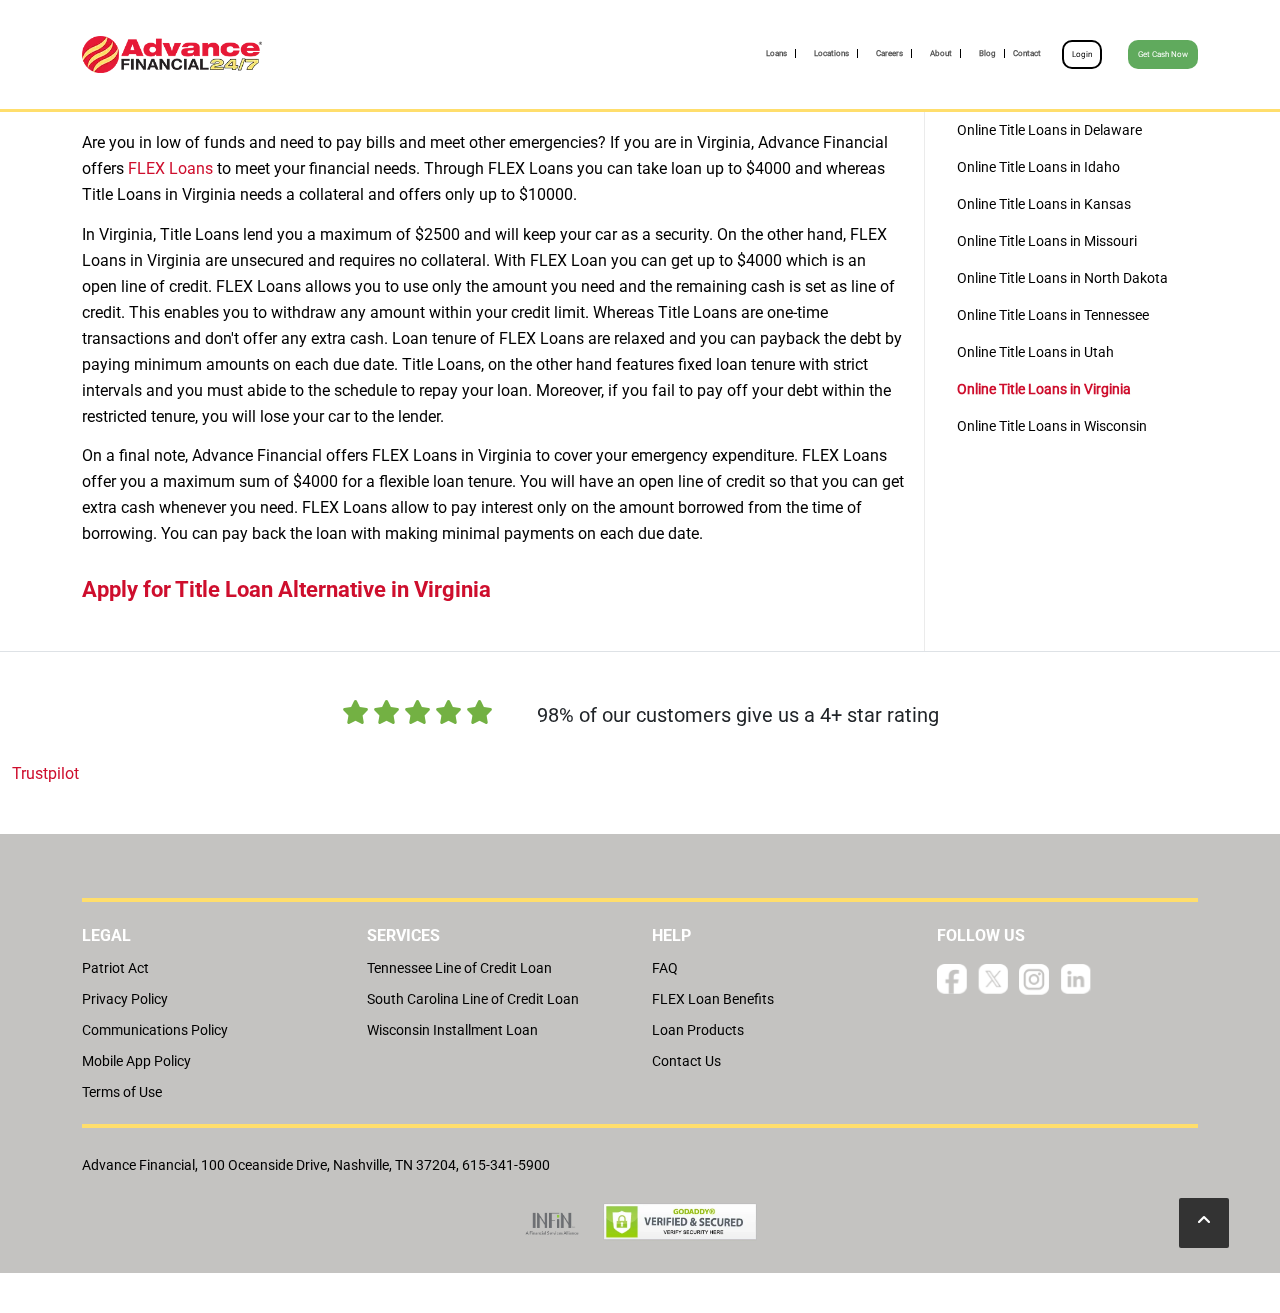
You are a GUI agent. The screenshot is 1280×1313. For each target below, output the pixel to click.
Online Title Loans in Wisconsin (1052, 426)
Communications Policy (155, 1030)
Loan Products (698, 1030)
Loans (776, 53)
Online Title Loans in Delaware (1049, 130)
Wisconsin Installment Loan (452, 1030)
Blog (987, 53)
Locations (831, 53)
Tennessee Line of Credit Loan (459, 968)
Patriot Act (115, 968)
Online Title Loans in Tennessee (1053, 315)
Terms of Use (122, 1092)
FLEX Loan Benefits (713, 999)
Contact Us (686, 1061)
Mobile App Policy (136, 1061)
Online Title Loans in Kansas (1044, 204)
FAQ (665, 968)
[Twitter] (993, 978)
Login (1082, 54)
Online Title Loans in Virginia (1044, 389)
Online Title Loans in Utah (1035, 352)
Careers (889, 53)
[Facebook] (952, 978)
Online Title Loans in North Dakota (1062, 278)
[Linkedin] (1076, 978)
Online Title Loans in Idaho (1038, 167)
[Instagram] (1034, 978)
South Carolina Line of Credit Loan (473, 999)
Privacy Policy (125, 999)
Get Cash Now (1163, 54)
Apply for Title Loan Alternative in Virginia (286, 589)
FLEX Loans (170, 168)
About (941, 53)
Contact (1027, 53)
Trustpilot (45, 773)
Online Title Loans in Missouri (1047, 241)
